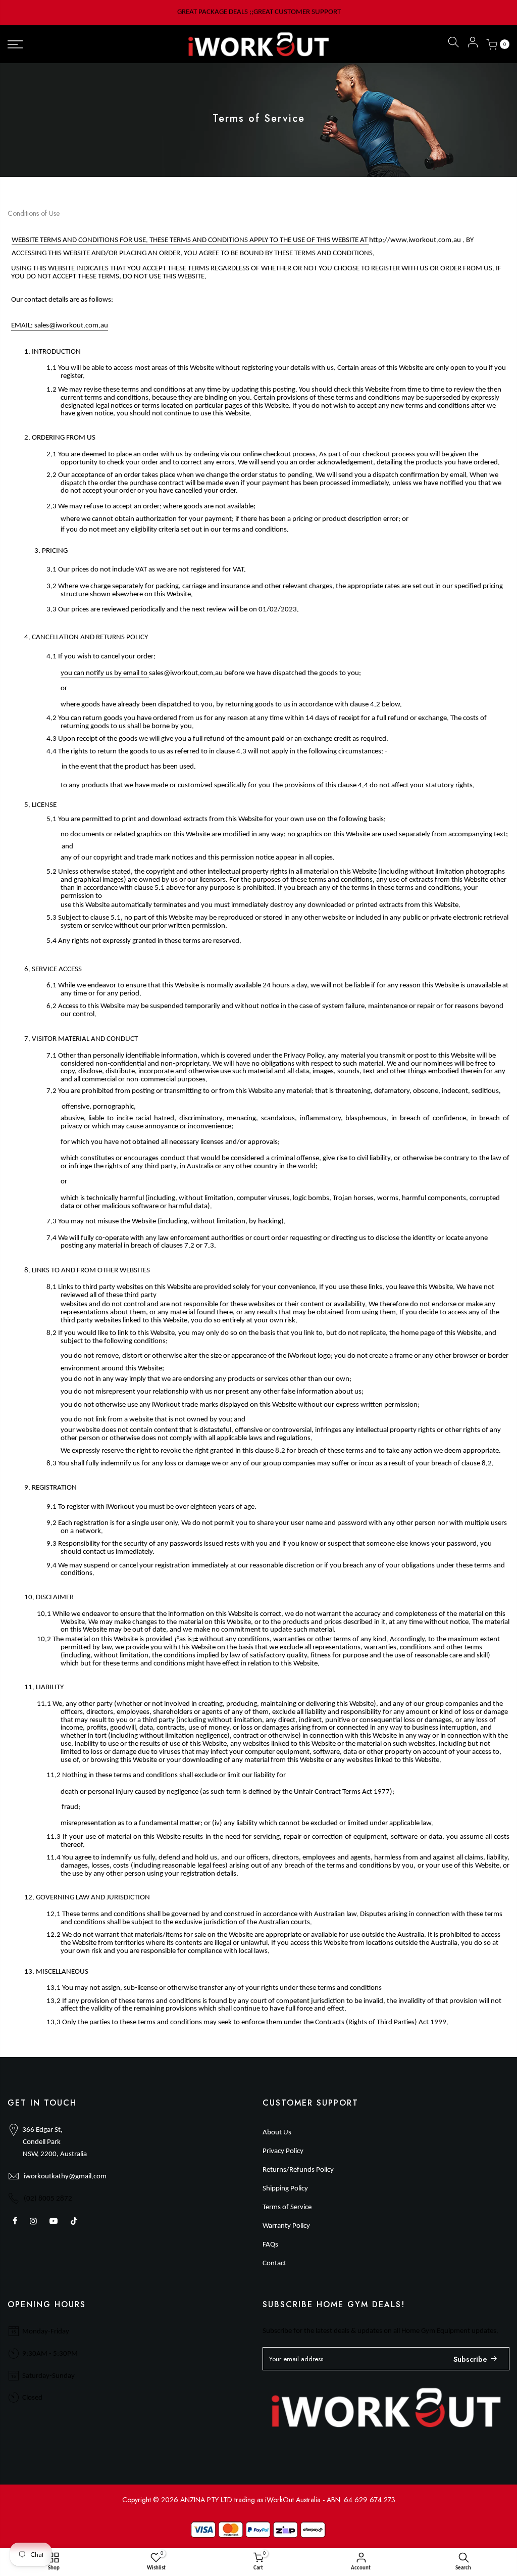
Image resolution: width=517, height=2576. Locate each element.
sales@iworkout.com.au (71, 326)
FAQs (270, 2245)
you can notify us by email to (105, 673)
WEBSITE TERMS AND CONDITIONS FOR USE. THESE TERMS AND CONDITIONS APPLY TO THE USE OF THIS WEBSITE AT (190, 240)
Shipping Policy (285, 2189)
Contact (274, 2263)
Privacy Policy (283, 2151)
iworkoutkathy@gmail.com (65, 2177)
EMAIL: (23, 326)
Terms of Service (287, 2207)
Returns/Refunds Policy (298, 2170)
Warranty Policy (286, 2226)
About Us (277, 2133)
